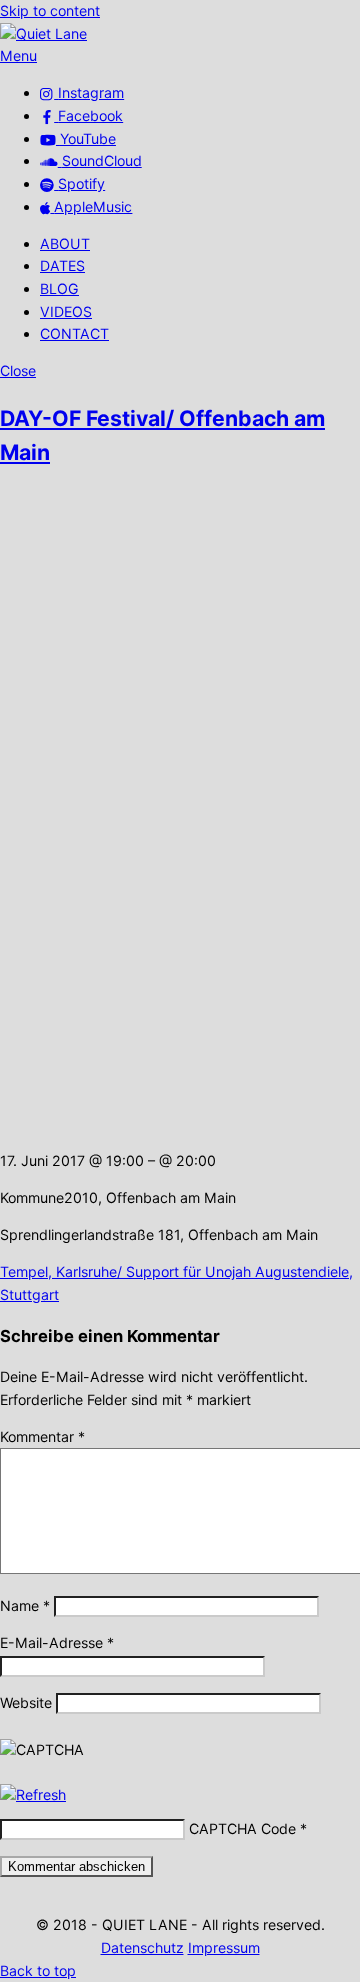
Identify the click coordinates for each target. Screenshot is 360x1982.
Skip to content (50, 10)
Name (25, 1605)
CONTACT (74, 333)
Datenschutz (142, 1947)
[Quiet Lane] (43, 33)
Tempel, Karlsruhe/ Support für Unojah (125, 1271)
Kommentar (42, 1436)
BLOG (59, 288)
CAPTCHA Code (242, 1828)
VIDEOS (66, 311)
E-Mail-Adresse (57, 1642)
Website (26, 1702)
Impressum (224, 1947)
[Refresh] (33, 1794)
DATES (62, 265)
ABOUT (65, 243)
